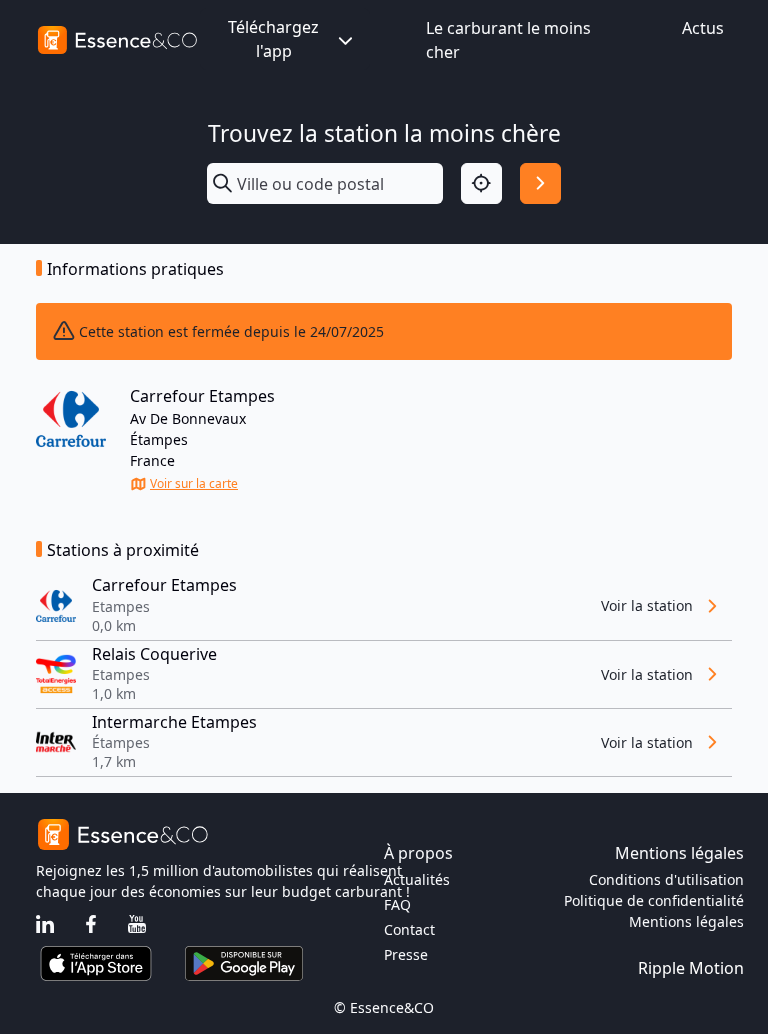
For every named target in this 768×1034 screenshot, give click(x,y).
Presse (406, 954)
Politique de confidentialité (654, 900)
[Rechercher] (540, 183)
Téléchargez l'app (273, 39)
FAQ (397, 904)
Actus (703, 28)
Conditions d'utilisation (666, 879)
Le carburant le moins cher (508, 40)
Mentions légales (686, 921)
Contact (409, 929)
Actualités (417, 879)
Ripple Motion (691, 968)
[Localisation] (481, 183)
